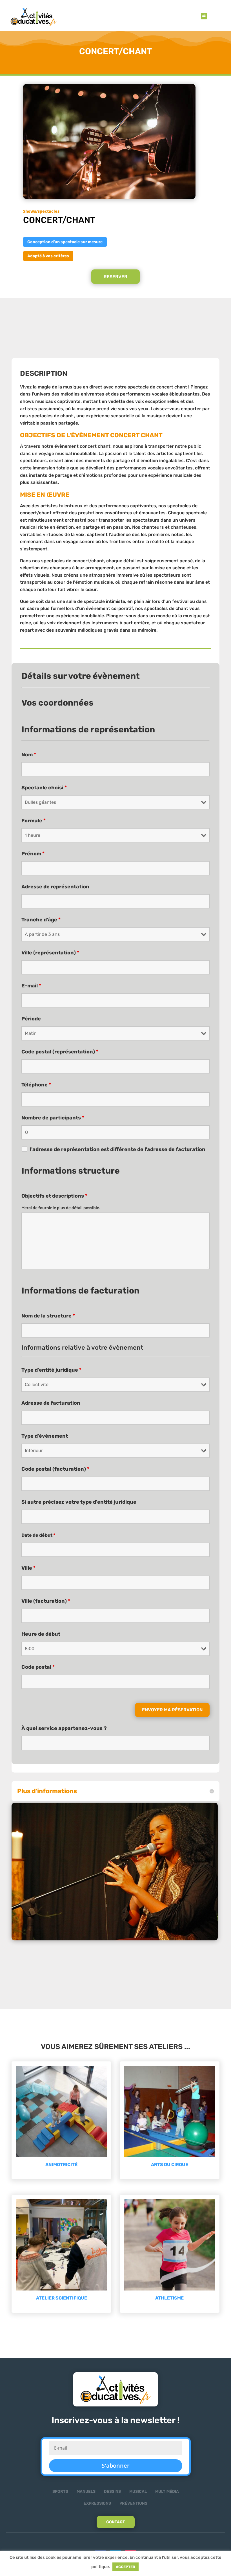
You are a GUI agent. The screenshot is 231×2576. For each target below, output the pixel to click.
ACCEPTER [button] (126, 2567)
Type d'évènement (45, 1436)
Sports (60, 2492)
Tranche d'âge (41, 920)
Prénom (33, 854)
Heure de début (41, 1634)
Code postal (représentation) (60, 1052)
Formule (34, 821)
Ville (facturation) (46, 1601)
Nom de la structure (48, 1316)
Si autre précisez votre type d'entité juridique (79, 1502)
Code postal (38, 1667)
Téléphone (36, 1085)
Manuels (86, 2492)
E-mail (31, 986)
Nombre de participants (53, 1118)
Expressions (97, 2503)
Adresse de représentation (55, 887)
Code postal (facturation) (55, 1469)
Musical (138, 2492)
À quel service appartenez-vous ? (64, 1728)
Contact (116, 2522)
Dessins (112, 2492)
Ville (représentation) (50, 953)
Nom (29, 755)
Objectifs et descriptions (54, 1196)
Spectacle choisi (44, 788)
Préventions (133, 2503)
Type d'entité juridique (51, 1370)
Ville (28, 1568)
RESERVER (115, 277)
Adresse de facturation (51, 1403)
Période (31, 1019)
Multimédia (167, 2492)
